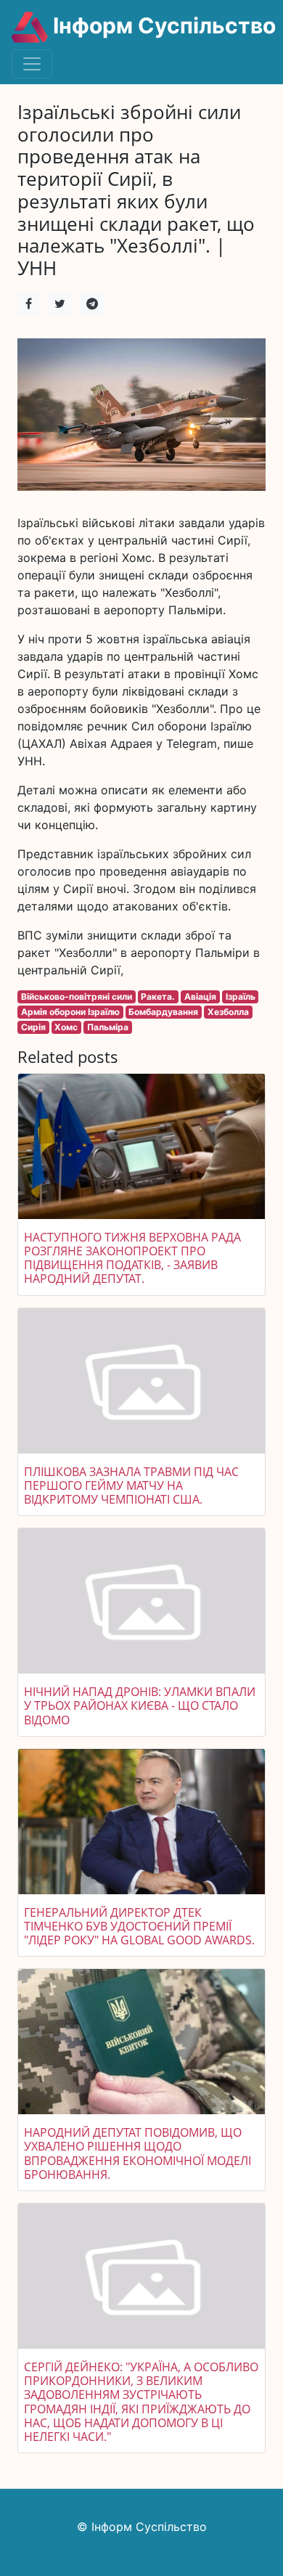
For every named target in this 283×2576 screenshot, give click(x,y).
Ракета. (158, 996)
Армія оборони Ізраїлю (70, 1012)
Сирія (33, 1027)
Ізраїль (241, 996)
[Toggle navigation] (32, 64)
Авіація (200, 996)
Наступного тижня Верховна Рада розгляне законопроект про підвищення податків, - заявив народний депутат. (132, 1258)
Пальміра (108, 1027)
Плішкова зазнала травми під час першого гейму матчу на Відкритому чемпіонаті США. (131, 1485)
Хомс (66, 1027)
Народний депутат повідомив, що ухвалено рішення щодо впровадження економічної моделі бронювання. (138, 2153)
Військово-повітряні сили (77, 996)
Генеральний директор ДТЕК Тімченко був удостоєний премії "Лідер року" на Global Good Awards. (139, 1926)
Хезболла (228, 1012)
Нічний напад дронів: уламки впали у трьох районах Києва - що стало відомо (140, 1705)
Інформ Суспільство (162, 25)
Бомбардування (163, 1012)
